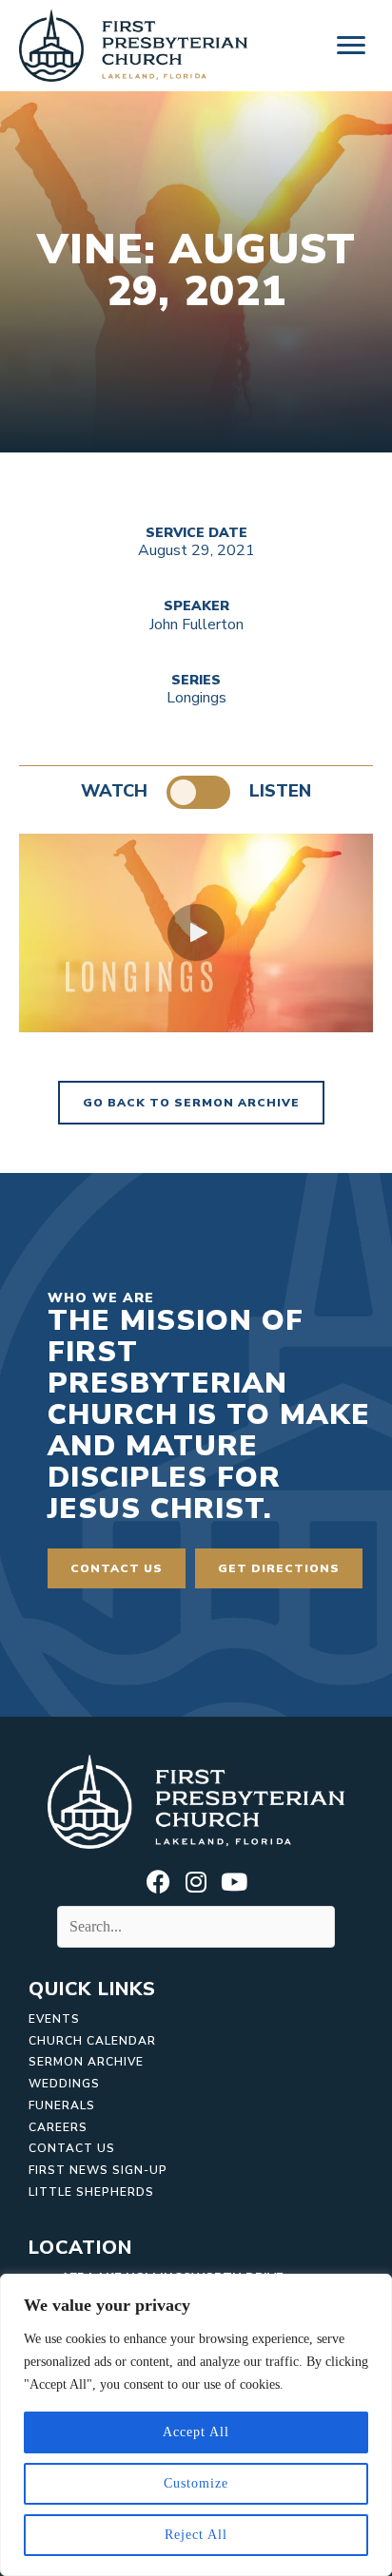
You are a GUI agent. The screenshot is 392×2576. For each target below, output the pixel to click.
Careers (58, 2127)
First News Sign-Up (98, 2170)
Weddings (64, 2084)
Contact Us (72, 2148)
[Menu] (351, 46)
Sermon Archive (86, 2062)
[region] (196, 2425)
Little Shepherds (91, 2192)
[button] (196, 932)
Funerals (62, 2105)
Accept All (196, 2432)
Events (54, 2019)
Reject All (196, 2535)
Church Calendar (92, 2041)
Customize (196, 2483)
